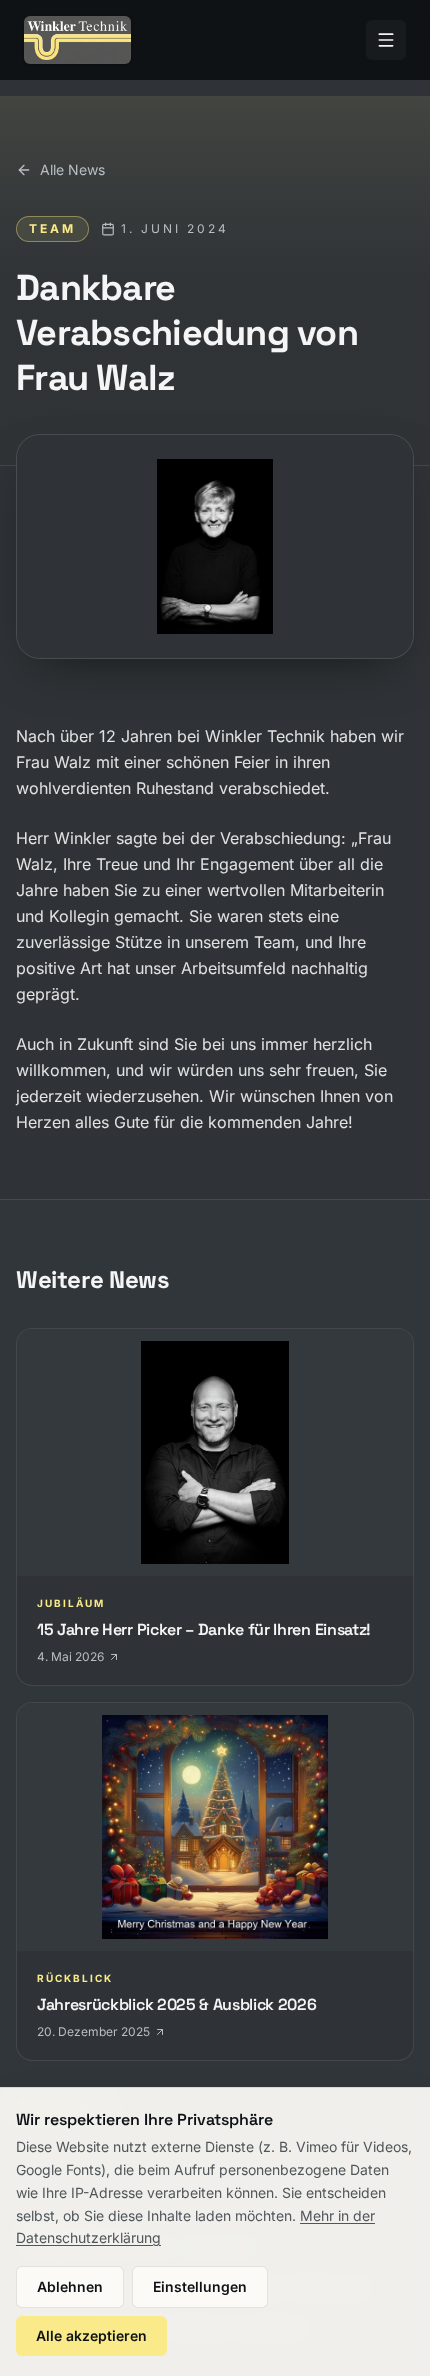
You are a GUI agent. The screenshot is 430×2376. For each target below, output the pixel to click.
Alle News (72, 169)
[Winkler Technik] (77, 40)
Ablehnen (70, 2286)
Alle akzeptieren (91, 2335)
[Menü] (386, 40)
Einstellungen (200, 2286)
